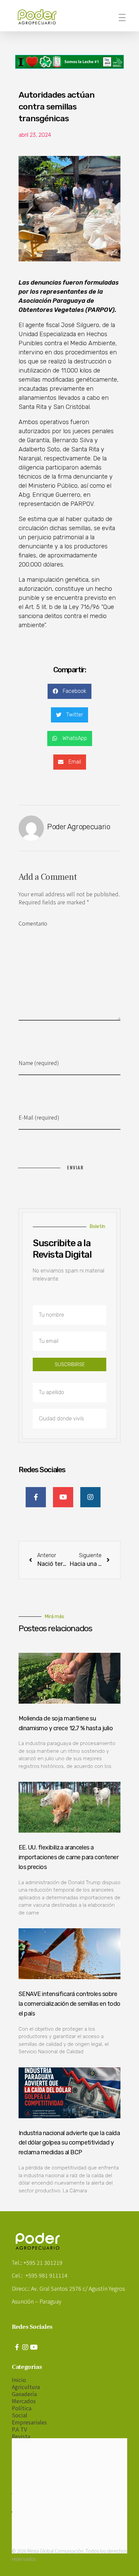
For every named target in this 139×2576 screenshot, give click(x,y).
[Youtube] (34, 2347)
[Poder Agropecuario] (40, 17)
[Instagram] (25, 2347)
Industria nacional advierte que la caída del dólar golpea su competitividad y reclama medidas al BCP (69, 2143)
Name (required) (39, 1063)
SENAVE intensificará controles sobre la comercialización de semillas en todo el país (69, 2004)
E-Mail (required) (39, 1117)
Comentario (33, 923)
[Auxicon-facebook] (17, 2347)
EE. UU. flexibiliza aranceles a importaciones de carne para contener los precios (68, 1857)
